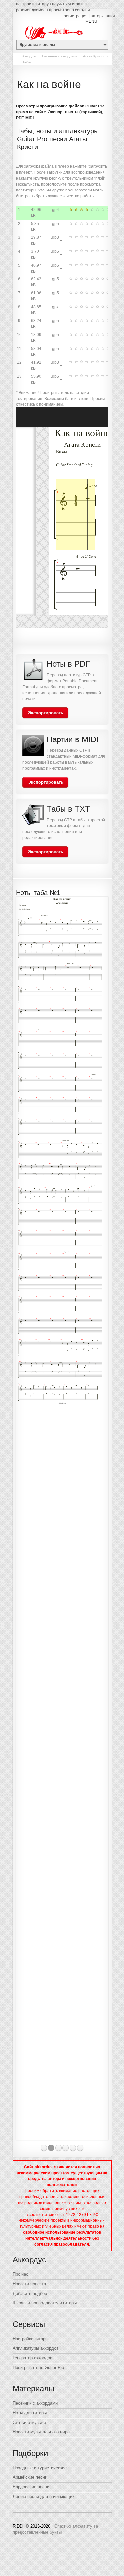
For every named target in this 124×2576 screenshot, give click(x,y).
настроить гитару (32, 4)
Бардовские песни (31, 2487)
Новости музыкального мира (41, 2432)
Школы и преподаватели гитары (45, 2303)
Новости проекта (29, 2284)
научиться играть (68, 4)
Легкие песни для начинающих (44, 2496)
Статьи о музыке (29, 2422)
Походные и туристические (40, 2468)
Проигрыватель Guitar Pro (38, 2367)
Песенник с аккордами (60, 56)
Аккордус (30, 56)
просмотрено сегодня (69, 10)
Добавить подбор (30, 2293)
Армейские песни (30, 2477)
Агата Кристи (94, 56)
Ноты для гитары (30, 2413)
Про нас (21, 2274)
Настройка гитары (30, 2339)
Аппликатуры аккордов (36, 2348)
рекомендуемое (31, 10)
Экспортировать (46, 713)
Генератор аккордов (32, 2358)
